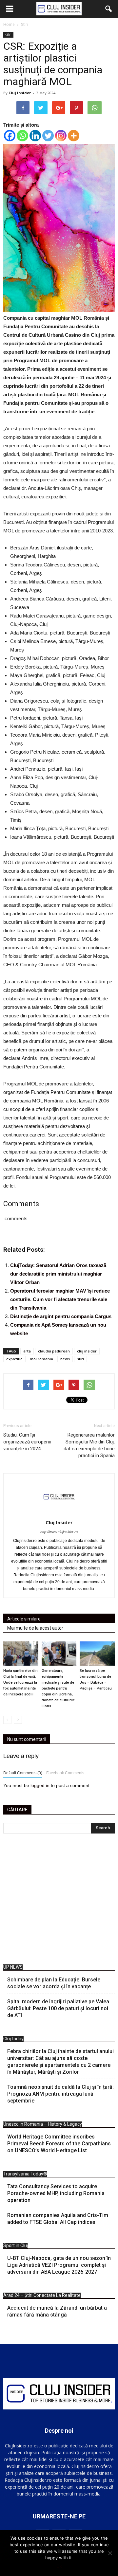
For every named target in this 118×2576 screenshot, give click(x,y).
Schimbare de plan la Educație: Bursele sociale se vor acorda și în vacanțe (54, 1983)
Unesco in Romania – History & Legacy (43, 2124)
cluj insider (87, 1351)
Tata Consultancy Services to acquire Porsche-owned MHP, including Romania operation (56, 2193)
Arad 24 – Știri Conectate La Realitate (42, 2295)
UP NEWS (13, 1967)
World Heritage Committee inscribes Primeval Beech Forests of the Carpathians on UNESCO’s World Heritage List (59, 2144)
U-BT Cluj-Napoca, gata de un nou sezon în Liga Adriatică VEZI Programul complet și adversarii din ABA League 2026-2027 (59, 2265)
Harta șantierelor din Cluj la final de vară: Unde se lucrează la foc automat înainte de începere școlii (20, 1682)
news (65, 1359)
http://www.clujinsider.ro (59, 1532)
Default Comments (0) (23, 1773)
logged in (40, 1785)
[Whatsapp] (22, 136)
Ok (59, 2566)
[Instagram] (61, 136)
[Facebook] (10, 136)
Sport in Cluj (16, 2245)
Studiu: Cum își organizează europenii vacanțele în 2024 (27, 1442)
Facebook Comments (65, 1773)
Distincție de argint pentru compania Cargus (61, 1316)
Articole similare (24, 1619)
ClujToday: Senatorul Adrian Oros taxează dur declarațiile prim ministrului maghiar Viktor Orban (58, 1274)
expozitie (14, 1359)
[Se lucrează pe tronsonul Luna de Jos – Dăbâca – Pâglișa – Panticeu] (97, 1653)
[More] (74, 136)
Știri (8, 35)
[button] (109, 9)
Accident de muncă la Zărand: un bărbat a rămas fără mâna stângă (57, 2311)
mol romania (41, 1359)
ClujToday (13, 2039)
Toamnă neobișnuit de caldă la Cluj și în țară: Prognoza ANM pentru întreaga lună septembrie (60, 2094)
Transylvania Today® (25, 2174)
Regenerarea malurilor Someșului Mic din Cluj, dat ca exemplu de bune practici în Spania (89, 1445)
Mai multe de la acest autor (35, 1628)
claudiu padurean (54, 1351)
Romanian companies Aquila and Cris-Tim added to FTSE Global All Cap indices (58, 2219)
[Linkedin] (35, 136)
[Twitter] (48, 136)
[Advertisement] (59, 1901)
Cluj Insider (20, 93)
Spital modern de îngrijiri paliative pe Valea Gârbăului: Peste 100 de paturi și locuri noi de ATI (58, 2008)
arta (27, 1351)
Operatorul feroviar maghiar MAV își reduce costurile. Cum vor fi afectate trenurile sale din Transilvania (60, 1299)
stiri (80, 1359)
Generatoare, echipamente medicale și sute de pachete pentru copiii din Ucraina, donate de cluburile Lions (58, 1688)
